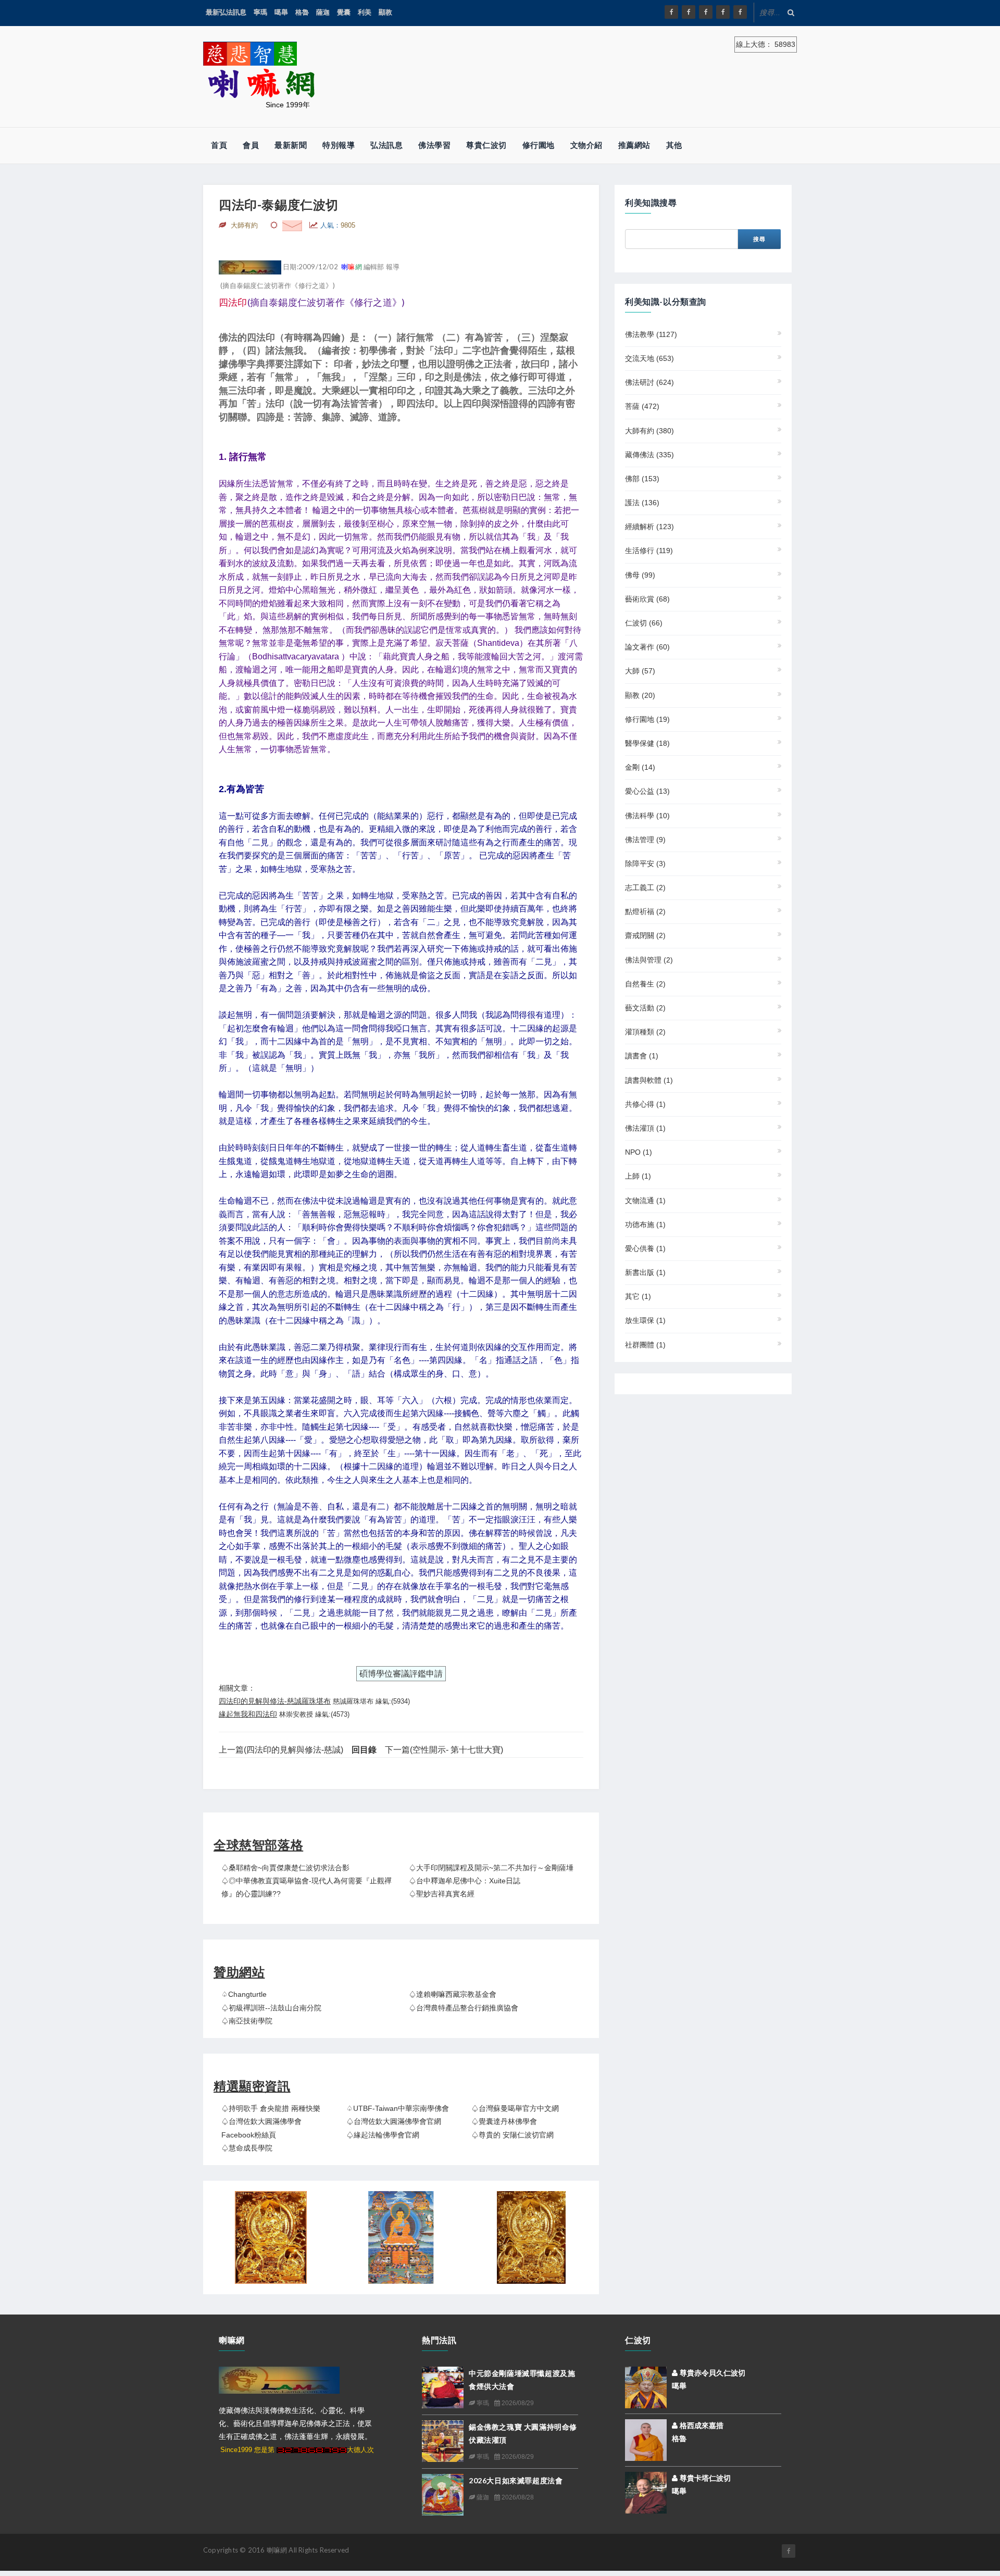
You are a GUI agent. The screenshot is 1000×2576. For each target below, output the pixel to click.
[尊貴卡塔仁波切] (646, 2492)
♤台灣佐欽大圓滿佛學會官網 (394, 2121)
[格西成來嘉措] (646, 2440)
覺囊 (344, 12)
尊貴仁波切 (486, 145)
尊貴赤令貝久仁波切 (711, 2373)
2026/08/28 (517, 2497)
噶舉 (281, 12)
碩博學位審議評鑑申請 (401, 1674)
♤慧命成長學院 (247, 2148)
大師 (640, 671)
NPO (639, 1152)
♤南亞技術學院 (247, 2021)
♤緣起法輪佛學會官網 (383, 2135)
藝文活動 (645, 1008)
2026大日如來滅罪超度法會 (516, 2480)
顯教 (385, 12)
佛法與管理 (649, 960)
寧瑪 (260, 12)
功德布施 (645, 1224)
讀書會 (642, 1056)
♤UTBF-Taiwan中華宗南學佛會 (398, 2108)
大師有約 (649, 431)
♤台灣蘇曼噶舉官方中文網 (515, 2108)
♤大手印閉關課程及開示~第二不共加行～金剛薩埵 (491, 1868)
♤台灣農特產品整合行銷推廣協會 (464, 2008)
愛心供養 (645, 1248)
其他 (674, 145)
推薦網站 (634, 145)
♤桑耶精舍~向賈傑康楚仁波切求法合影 (285, 1868)
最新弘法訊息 (226, 12)
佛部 (642, 479)
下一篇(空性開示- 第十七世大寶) (444, 1750)
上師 (638, 1176)
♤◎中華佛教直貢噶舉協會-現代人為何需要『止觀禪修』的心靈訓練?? (307, 1887)
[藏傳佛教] (401, 2237)
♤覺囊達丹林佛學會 (504, 2121)
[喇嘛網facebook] (789, 2551)
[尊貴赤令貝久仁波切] (646, 2387)
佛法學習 (434, 145)
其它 (638, 1296)
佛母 (640, 575)
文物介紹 (586, 145)
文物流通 (645, 1201)
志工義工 (645, 887)
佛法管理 (645, 840)
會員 (251, 145)
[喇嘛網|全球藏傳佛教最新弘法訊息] (706, 12)
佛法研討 (649, 382)
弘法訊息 (386, 145)
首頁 (219, 145)
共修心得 (645, 1104)
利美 (365, 12)
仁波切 (644, 623)
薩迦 (323, 12)
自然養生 (645, 984)
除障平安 (645, 864)
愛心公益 (647, 791)
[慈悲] (531, 2237)
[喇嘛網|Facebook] (671, 12)
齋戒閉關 (645, 935)
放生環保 (645, 1320)
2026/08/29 (517, 2403)
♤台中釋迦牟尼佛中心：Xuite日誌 (465, 1881)
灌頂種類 (645, 1032)
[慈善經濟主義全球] (740, 12)
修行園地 (539, 145)
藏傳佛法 (649, 455)
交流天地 (649, 358)
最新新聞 (291, 145)
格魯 (302, 12)
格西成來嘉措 (701, 2425)
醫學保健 (647, 743)
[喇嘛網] (723, 12)
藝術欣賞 (647, 599)
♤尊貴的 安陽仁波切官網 (512, 2135)
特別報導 (339, 145)
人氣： (338, 225)
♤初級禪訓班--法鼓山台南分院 (271, 2008)
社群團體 (645, 1345)
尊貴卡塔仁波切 (704, 2478)
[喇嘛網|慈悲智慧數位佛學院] (689, 12)
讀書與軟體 (649, 1080)
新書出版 (645, 1272)
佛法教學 (651, 334)
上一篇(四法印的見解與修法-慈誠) (281, 1750)
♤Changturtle (244, 1994)
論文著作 (647, 647)
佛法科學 (647, 816)
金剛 (640, 767)
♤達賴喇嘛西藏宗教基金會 (453, 1994)
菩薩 (642, 406)
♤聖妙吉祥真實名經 (442, 1894)
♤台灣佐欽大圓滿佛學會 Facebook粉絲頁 (261, 2128)
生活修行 (649, 551)
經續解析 (649, 527)
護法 (642, 503)
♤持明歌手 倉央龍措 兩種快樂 (271, 2108)
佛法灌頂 (645, 1128)
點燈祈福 (645, 911)
